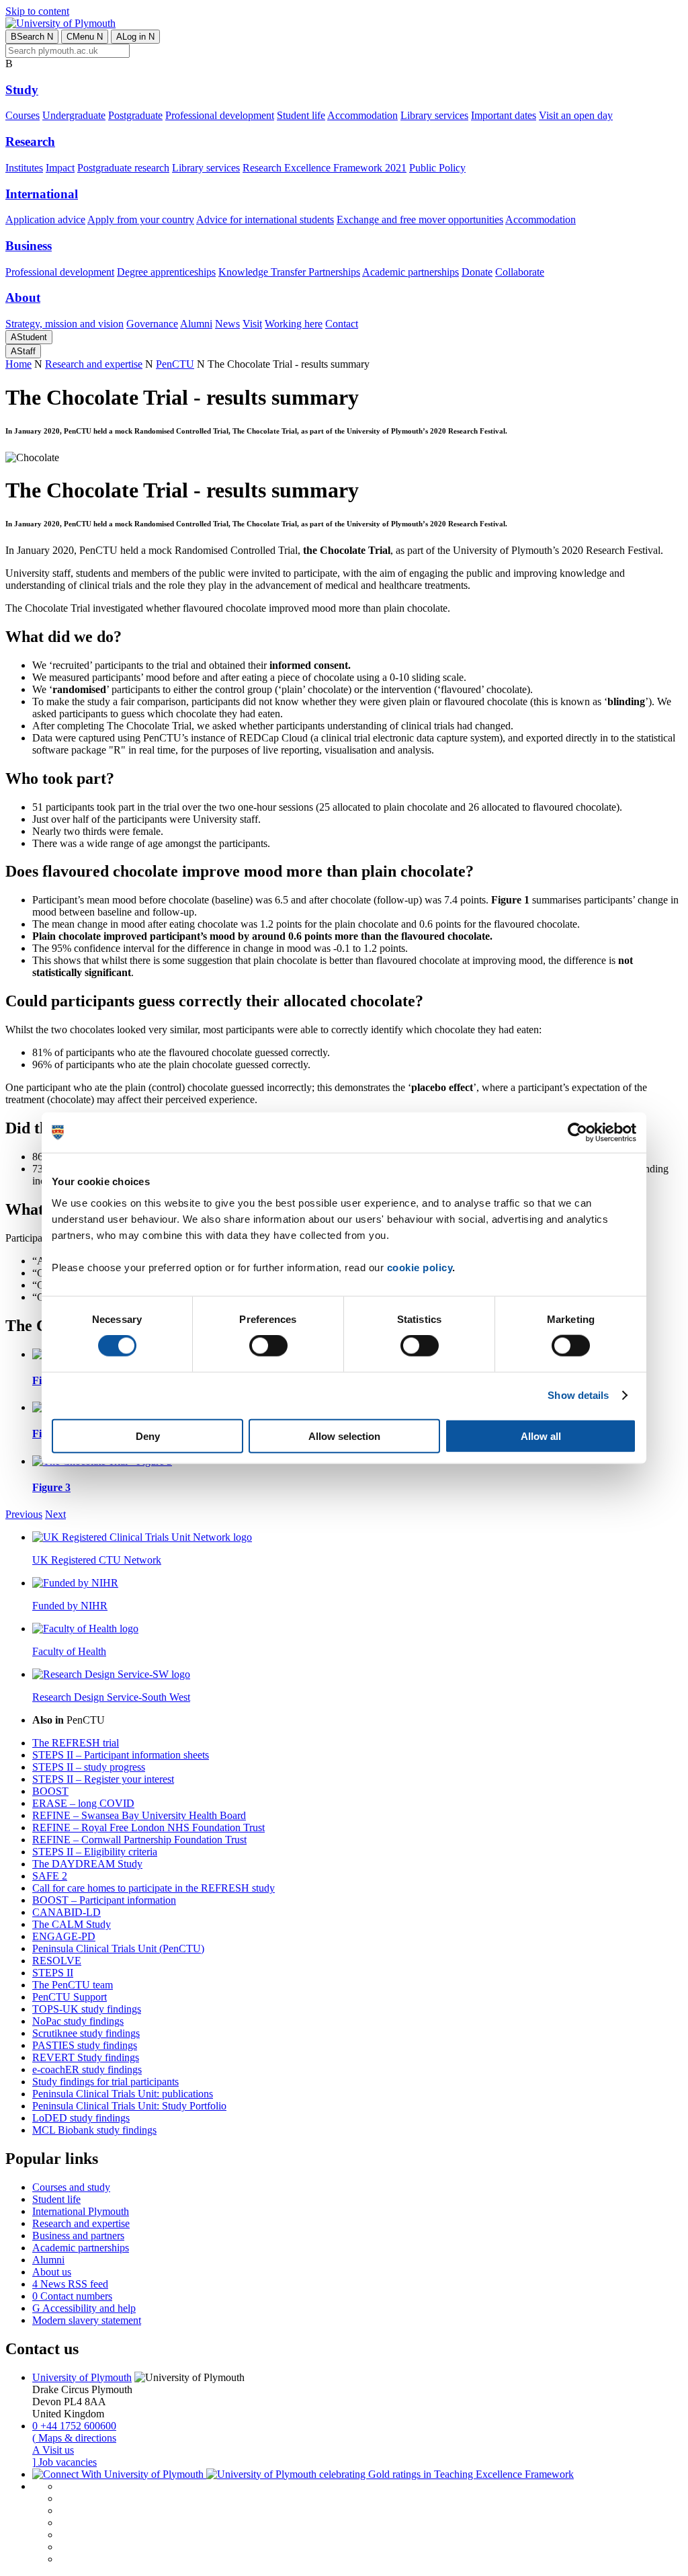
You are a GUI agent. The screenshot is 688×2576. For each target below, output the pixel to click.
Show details (578, 1395)
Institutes (24, 168)
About (23, 297)
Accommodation (362, 115)
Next (55, 1514)
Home (18, 364)
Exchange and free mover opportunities (420, 219)
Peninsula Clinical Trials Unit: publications (123, 2094)
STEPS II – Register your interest (103, 1779)
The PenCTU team (73, 1985)
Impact (60, 168)
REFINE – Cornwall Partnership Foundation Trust (139, 1840)
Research (30, 142)
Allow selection (344, 1436)
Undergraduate (74, 115)
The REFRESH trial (76, 1743)
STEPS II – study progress (89, 1767)
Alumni (196, 324)
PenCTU (175, 364)
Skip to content (37, 11)
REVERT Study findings (86, 2057)
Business (29, 246)
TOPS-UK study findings (87, 2009)
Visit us (53, 2450)
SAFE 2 (50, 1876)
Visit (252, 324)
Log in (135, 37)
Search (32, 37)
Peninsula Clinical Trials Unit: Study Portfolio (129, 2106)
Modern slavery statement (87, 2320)
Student (29, 337)
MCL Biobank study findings (94, 2130)
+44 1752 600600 (74, 2426)
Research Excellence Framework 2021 (325, 168)
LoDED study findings (81, 2118)
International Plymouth (81, 2211)
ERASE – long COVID (83, 1803)
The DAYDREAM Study (87, 1864)
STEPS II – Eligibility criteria (95, 1852)
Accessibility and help (84, 2308)
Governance (152, 324)
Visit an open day (576, 115)
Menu (85, 37)
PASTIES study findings (85, 2045)
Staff (23, 351)
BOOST (50, 1791)
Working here (294, 324)
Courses (23, 115)
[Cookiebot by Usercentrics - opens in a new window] (577, 1133)
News (227, 324)
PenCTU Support (70, 1997)
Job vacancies (64, 2462)
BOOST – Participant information (104, 1900)
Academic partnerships (411, 272)
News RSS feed (70, 2284)
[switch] (268, 1346)
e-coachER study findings (87, 2069)
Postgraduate (135, 115)
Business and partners (78, 2236)
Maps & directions (74, 2438)
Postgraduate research (123, 168)
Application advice (45, 219)
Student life (301, 115)
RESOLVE (57, 1961)
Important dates (504, 115)
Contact (342, 324)
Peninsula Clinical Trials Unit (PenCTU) (118, 1948)
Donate (477, 272)
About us (52, 2272)
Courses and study (71, 2187)
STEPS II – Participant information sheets (121, 1755)
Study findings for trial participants (105, 2082)
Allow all (541, 1436)
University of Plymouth (82, 2377)
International (42, 194)
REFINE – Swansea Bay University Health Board (139, 1815)
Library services (434, 115)
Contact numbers (72, 2296)
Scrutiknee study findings (86, 2033)
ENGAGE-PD (64, 1936)
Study (22, 90)
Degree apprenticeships (166, 272)
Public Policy (437, 168)
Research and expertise (94, 364)
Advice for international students (265, 219)
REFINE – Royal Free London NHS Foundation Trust (148, 1827)
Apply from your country (141, 219)
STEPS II (53, 1973)
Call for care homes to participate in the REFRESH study (154, 1888)
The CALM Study (72, 1924)
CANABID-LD (67, 1912)
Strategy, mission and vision (64, 324)
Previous (24, 1514)
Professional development (220, 115)
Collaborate (520, 272)
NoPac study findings (78, 2021)
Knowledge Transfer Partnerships (289, 272)
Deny (148, 1436)
